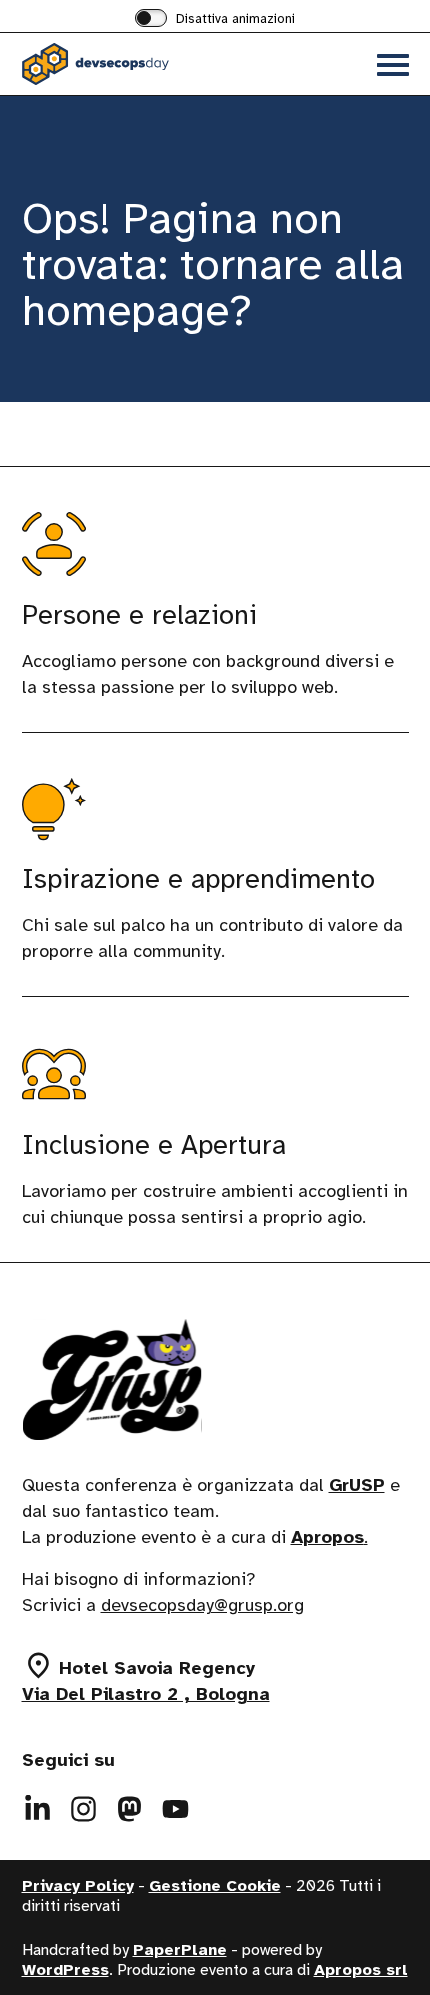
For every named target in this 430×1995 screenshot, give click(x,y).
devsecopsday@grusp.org (202, 1605)
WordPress (65, 1970)
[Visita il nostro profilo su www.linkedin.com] (38, 1809)
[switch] (215, 20)
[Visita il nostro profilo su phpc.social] (130, 1809)
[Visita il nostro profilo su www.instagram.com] (84, 1809)
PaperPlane (180, 1950)
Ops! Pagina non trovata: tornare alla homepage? (213, 264)
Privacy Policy (78, 1886)
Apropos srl (361, 1970)
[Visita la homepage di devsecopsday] (119, 64)
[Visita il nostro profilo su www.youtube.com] (176, 1809)
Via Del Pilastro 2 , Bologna (146, 1694)
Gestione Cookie (215, 1886)
